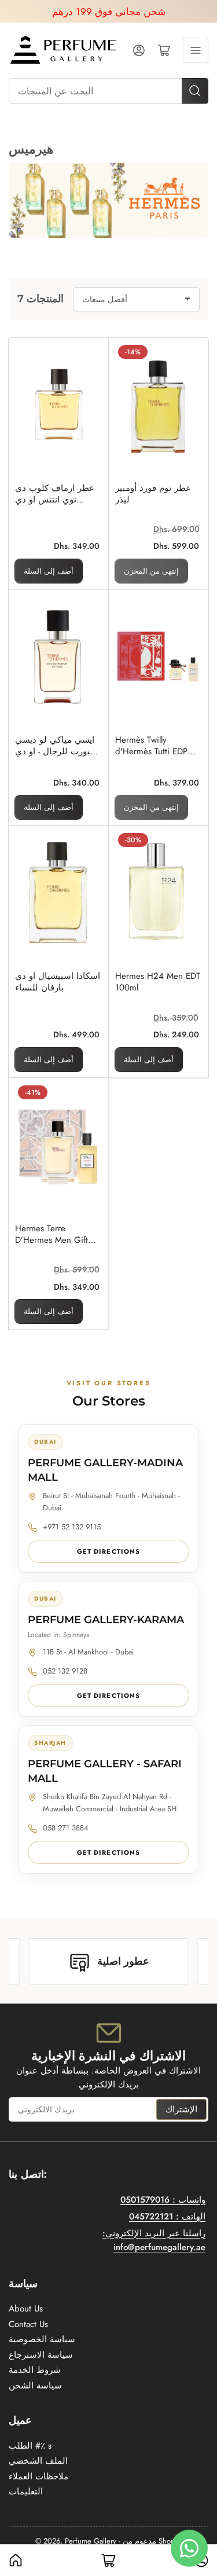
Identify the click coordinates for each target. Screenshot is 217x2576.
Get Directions (108, 1551)
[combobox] (108, 91)
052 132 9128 (65, 1671)
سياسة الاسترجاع (41, 2355)
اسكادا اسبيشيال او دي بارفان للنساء (58, 982)
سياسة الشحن (35, 2386)
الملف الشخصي (38, 2461)
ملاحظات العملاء (38, 2476)
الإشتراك (181, 2109)
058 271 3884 (66, 1828)
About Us (26, 2309)
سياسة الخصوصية (42, 2339)
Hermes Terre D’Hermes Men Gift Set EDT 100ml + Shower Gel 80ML (52, 1234)
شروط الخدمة (35, 2370)
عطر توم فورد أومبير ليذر (153, 494)
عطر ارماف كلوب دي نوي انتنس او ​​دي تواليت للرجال (55, 494)
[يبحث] (195, 91)
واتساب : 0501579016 (163, 2200)
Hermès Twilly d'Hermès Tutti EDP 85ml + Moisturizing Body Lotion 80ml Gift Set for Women (156, 746)
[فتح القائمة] (196, 50)
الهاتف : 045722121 (167, 2217)
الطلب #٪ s (30, 2446)
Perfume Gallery (91, 2541)
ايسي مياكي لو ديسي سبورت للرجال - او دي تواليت (56, 746)
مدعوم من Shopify (152, 2541)
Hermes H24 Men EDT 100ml (158, 982)
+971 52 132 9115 (72, 1527)
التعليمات (26, 2491)
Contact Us (28, 2324)
